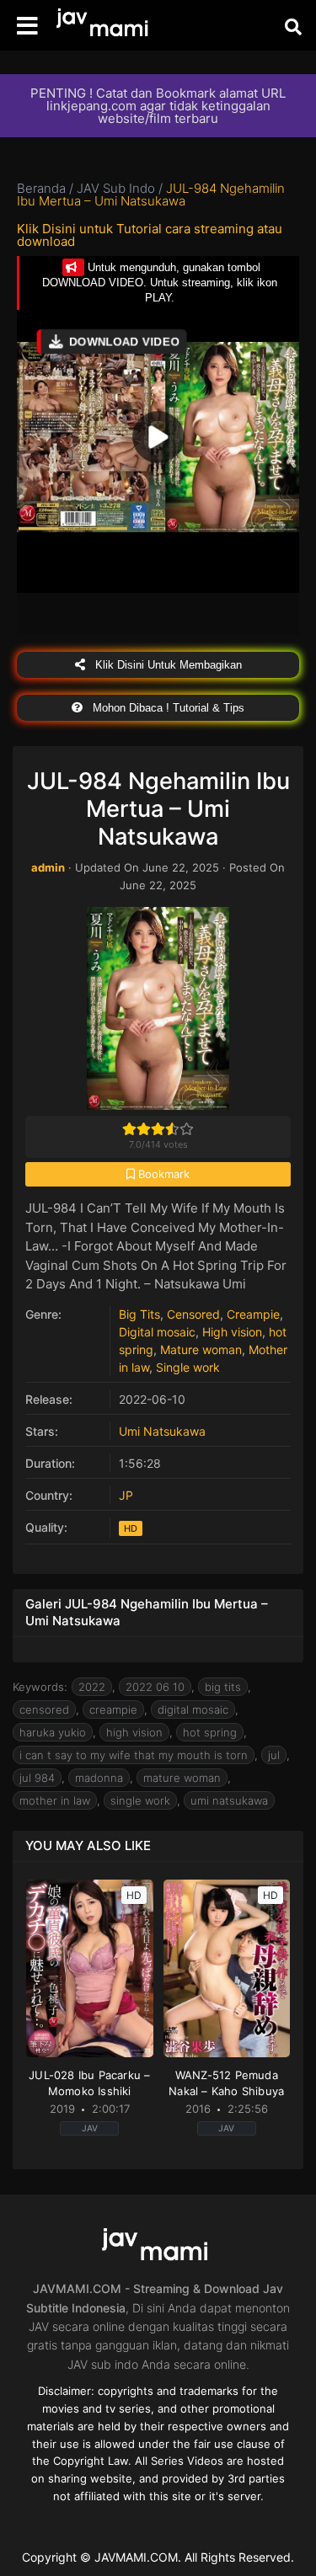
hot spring (210, 1732)
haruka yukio (53, 1732)
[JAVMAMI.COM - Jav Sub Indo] (105, 26)
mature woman (182, 1778)
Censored (193, 1314)
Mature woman (201, 1349)
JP (126, 1495)
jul (274, 1755)
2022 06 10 (155, 1687)
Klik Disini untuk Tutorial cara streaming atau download (150, 235)
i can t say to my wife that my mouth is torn (134, 1755)
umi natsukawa (229, 1800)
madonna (99, 1778)
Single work (188, 1367)
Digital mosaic (157, 1332)
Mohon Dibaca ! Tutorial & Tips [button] (167, 708)
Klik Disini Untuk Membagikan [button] (167, 665)
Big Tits (139, 1314)
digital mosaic (193, 1709)
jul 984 (37, 1778)
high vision (134, 1732)
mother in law (55, 1800)
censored (44, 1709)
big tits (223, 1687)
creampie (113, 1709)
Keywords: (40, 1687)
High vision (232, 1332)
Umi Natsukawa (162, 1431)
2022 (92, 1687)
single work (140, 1800)
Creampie (253, 1314)
